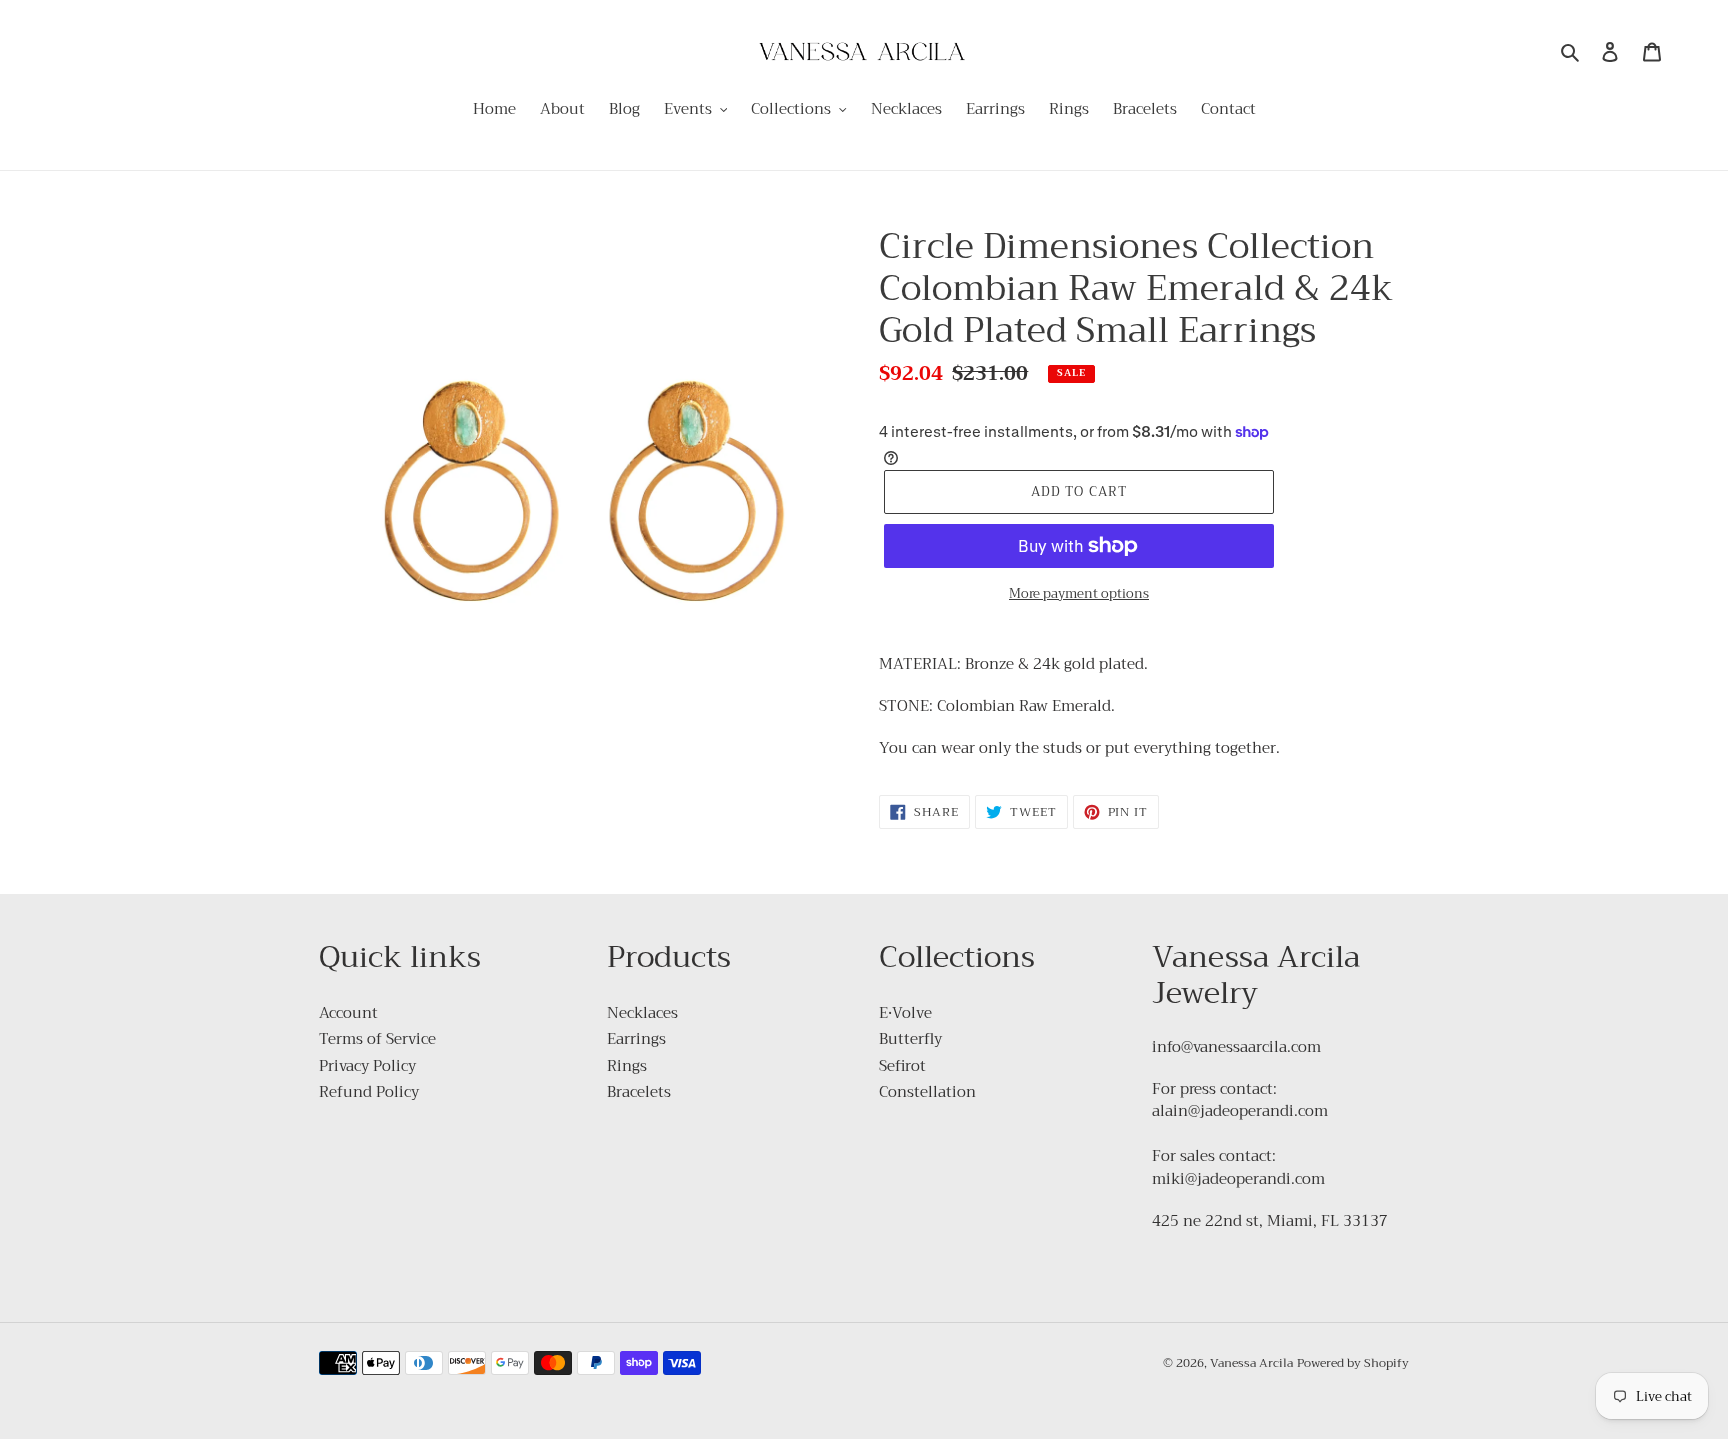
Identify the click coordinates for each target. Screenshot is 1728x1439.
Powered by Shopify (1353, 1363)
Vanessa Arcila (1251, 1363)
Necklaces (642, 1013)
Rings (627, 1066)
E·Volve (905, 1013)
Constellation (927, 1092)
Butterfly (910, 1039)
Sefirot (902, 1066)
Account (348, 1013)
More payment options (1079, 594)
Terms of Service (377, 1039)
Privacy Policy (367, 1066)
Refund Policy (369, 1092)
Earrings (636, 1039)
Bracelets (639, 1092)
